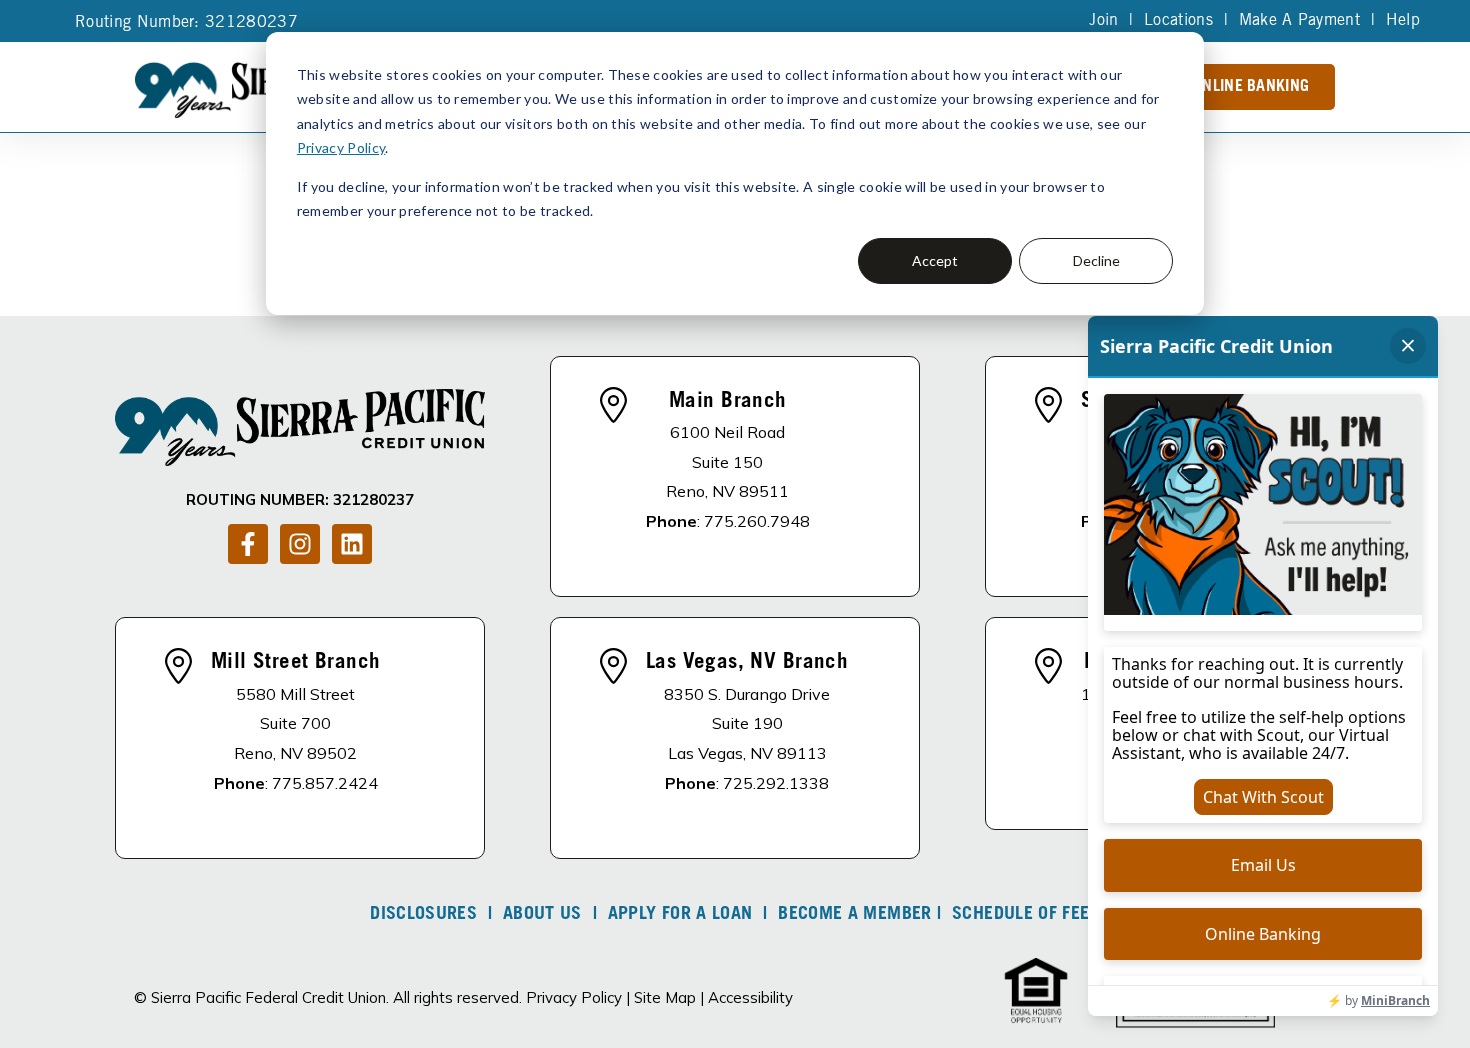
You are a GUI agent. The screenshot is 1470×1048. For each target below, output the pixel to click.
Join (1103, 21)
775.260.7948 (757, 521)
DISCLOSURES (423, 915)
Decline (1096, 260)
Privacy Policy (341, 147)
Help (1403, 21)
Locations (1178, 21)
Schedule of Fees (1026, 915)
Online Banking (1251, 87)
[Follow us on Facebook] (248, 544)
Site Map (665, 997)
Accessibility (750, 997)
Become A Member (854, 915)
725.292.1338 (776, 783)
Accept (935, 260)
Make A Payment (1299, 21)
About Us (542, 915)
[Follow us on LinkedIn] (352, 544)
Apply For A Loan (680, 915)
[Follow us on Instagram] (300, 544)
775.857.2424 (325, 783)
